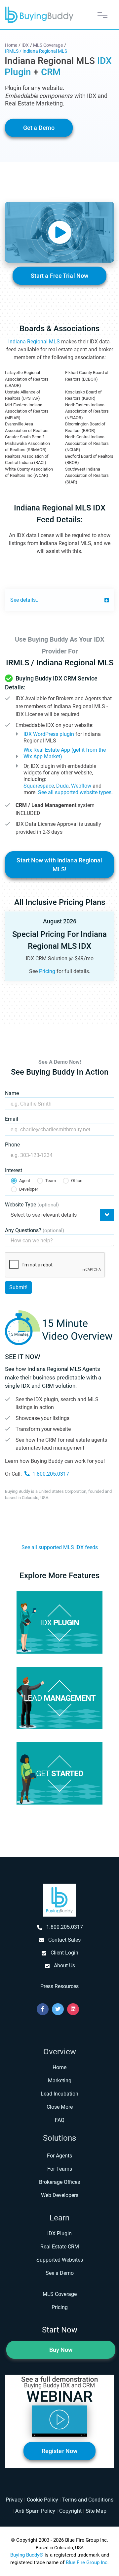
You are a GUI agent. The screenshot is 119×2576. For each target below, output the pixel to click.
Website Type (32, 1205)
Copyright (70, 2511)
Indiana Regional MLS (34, 342)
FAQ (60, 2120)
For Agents (59, 2156)
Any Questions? (35, 1230)
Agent (25, 1181)
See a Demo (60, 2273)
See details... (25, 600)
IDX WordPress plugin (49, 734)
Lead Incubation (59, 2094)
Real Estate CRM (60, 2247)
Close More (60, 2107)
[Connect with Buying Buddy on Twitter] (58, 2009)
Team (51, 1181)
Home (59, 2067)
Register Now (59, 2451)
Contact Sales (64, 1940)
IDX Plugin (59, 2233)
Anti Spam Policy (35, 2511)
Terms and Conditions (88, 2500)
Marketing (60, 2081)
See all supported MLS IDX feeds (60, 1547)
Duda (62, 786)
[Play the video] (59, 232)
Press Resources (59, 1986)
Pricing (47, 971)
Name (12, 1093)
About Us (64, 1966)
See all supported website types (75, 792)
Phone (12, 1145)
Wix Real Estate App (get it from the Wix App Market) (65, 753)
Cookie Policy (42, 2500)
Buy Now (61, 2350)
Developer (29, 1189)
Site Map (96, 2511)
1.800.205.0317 (51, 1474)
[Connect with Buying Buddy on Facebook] (43, 2009)
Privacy (14, 2500)
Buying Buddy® (27, 2555)
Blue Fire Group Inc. (87, 2562)
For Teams (60, 2169)
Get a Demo (39, 128)
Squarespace (39, 786)
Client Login (64, 1953)
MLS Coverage (60, 2294)
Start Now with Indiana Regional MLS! (59, 865)
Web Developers (60, 2195)
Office (77, 1181)
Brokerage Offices (59, 2182)
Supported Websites (60, 2260)
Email (12, 1119)
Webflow (81, 786)
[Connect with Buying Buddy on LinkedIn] (73, 2009)
